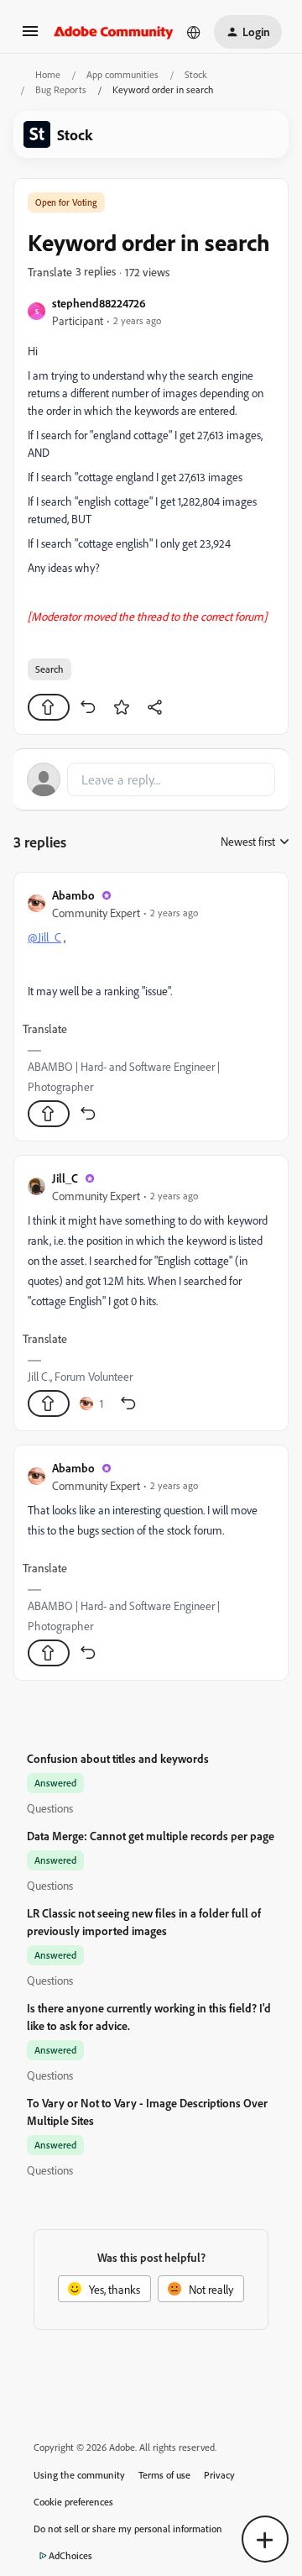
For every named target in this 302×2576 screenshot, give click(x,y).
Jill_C (65, 1178)
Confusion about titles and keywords (118, 1758)
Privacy (219, 2475)
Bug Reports (61, 89)
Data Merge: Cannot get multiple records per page (151, 1836)
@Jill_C (44, 937)
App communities (122, 74)
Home (48, 74)
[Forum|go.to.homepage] (114, 32)
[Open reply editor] (151, 779)
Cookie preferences (73, 2502)
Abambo (73, 895)
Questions (50, 1808)
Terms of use (164, 2475)
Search (49, 669)
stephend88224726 (99, 303)
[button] (30, 37)
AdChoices (70, 2555)
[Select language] (194, 32)
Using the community (79, 2475)
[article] (151, 1007)
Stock (196, 74)
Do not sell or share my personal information (128, 2529)
